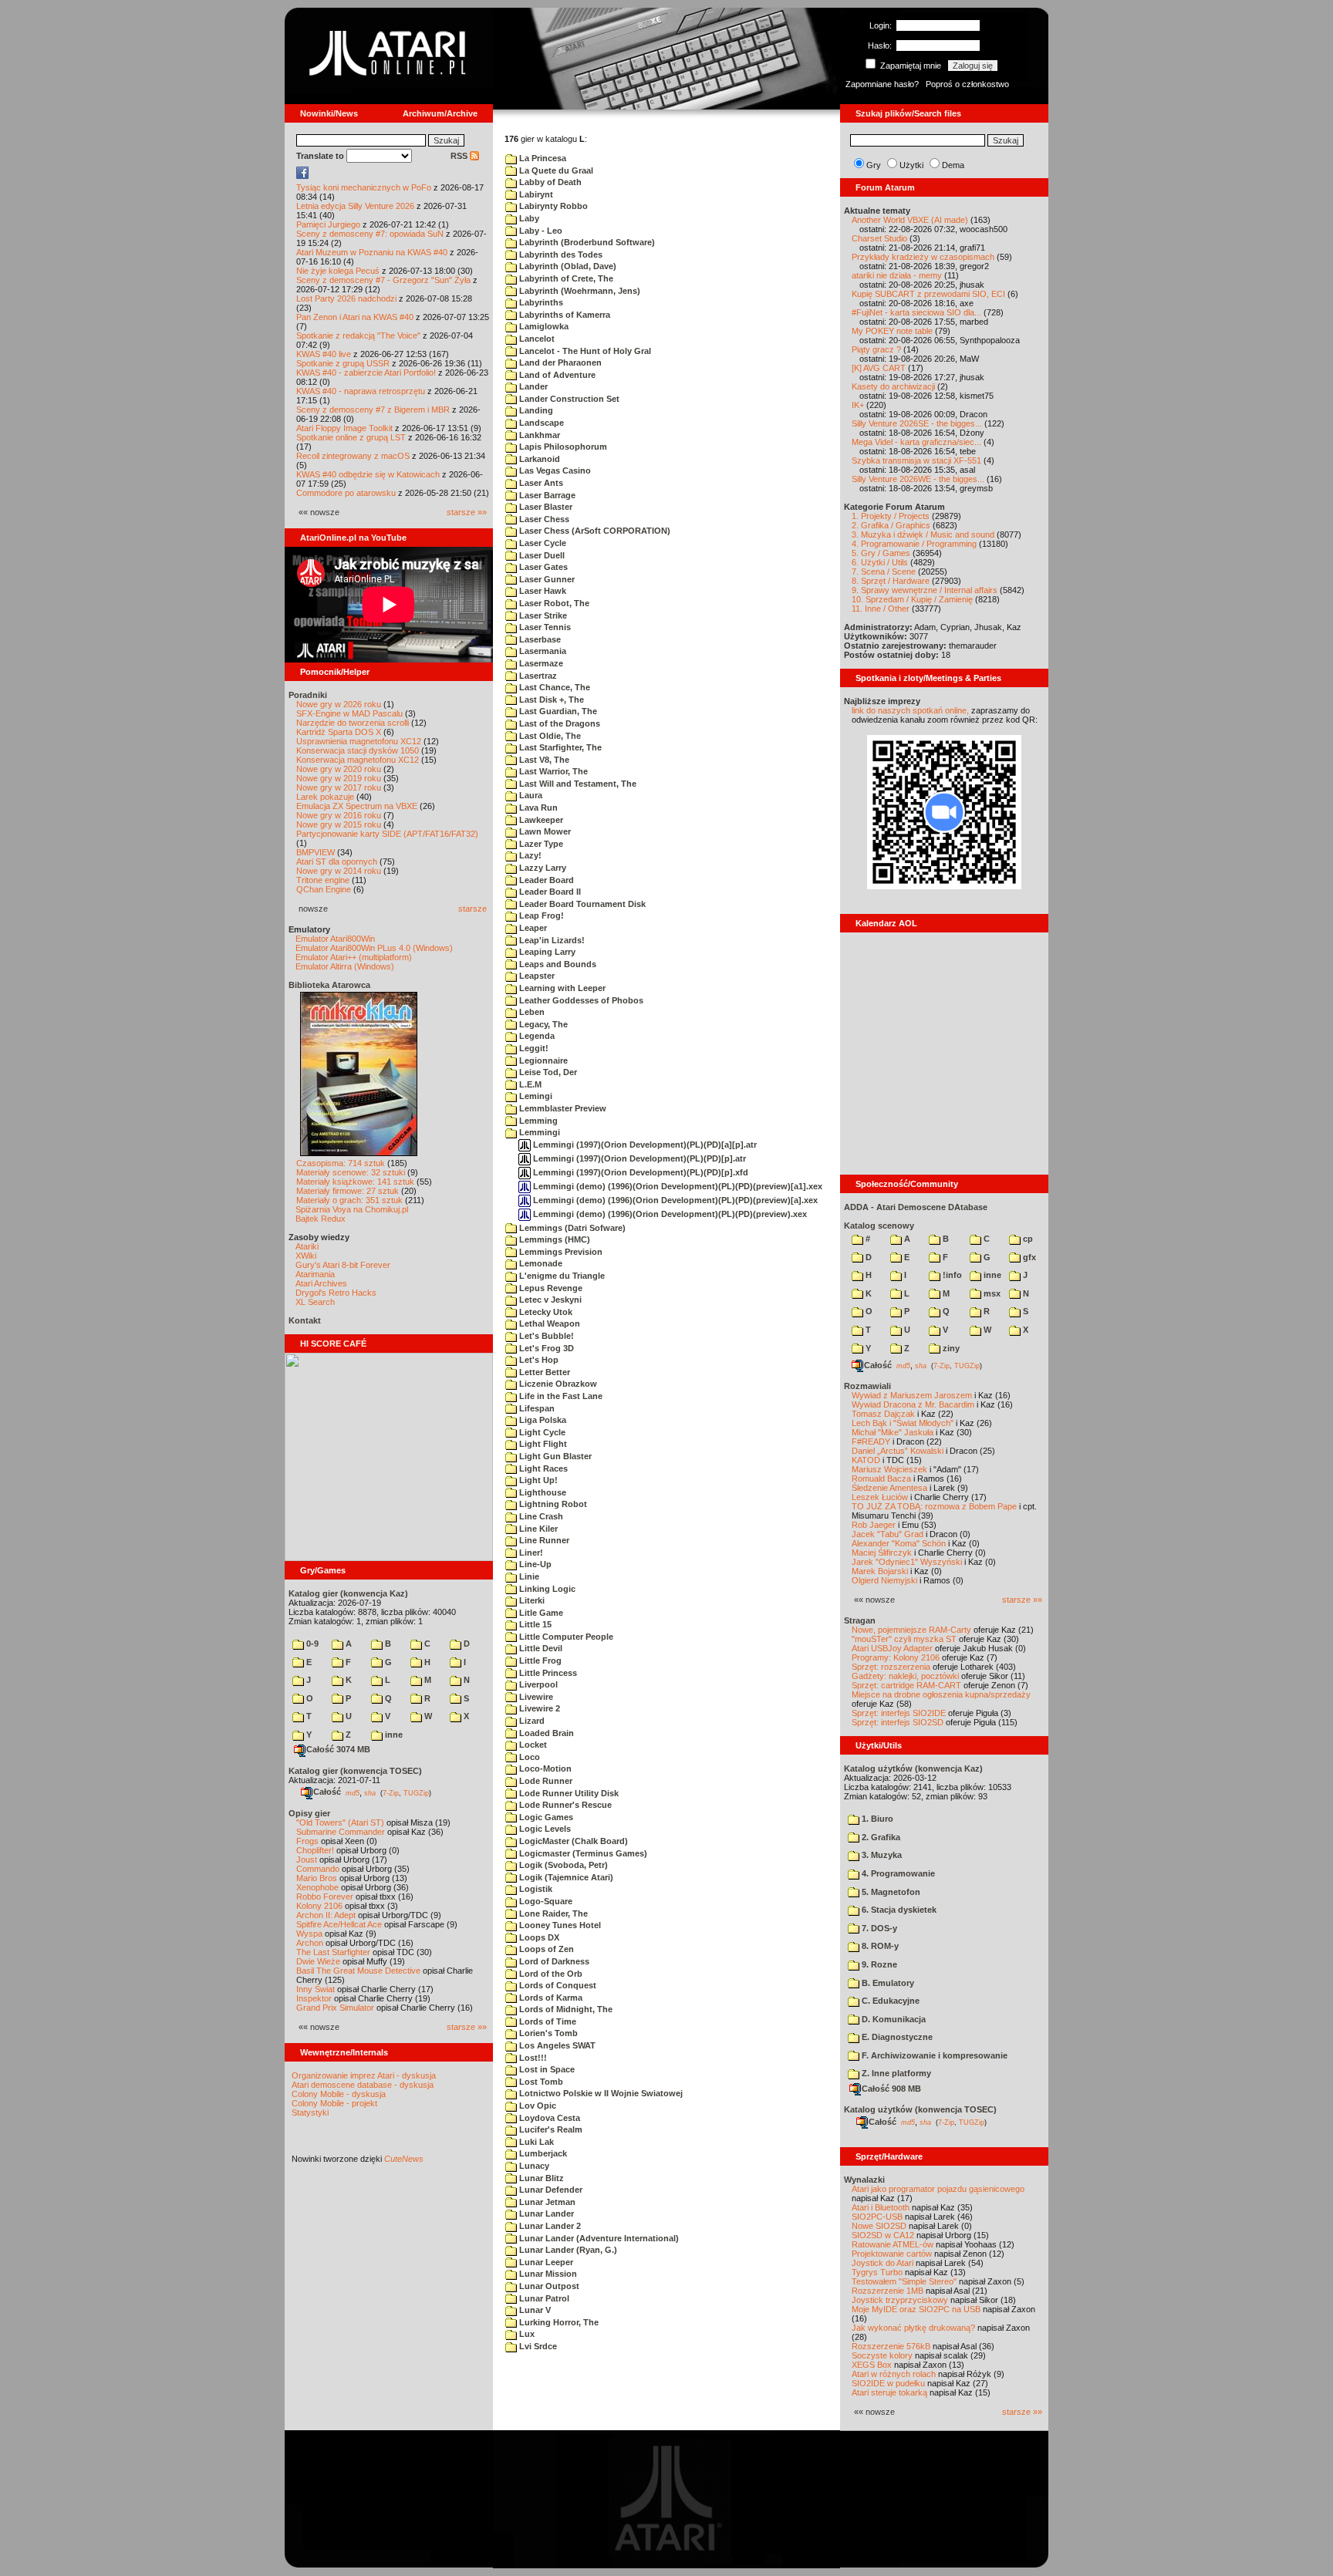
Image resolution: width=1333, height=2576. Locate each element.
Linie (528, 1576)
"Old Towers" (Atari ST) (340, 1822)
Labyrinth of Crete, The (565, 278)
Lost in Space (546, 2069)
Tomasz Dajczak (883, 1414)
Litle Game (540, 1613)
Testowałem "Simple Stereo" (904, 2281)
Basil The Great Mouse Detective (358, 1971)
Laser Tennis (544, 627)
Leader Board (545, 880)
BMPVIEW (316, 852)
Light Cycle (541, 1432)
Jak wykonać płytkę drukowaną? (913, 2328)
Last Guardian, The (557, 711)
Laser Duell (541, 555)
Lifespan (536, 1408)
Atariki (307, 1246)
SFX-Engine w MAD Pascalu (349, 713)
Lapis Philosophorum (562, 447)
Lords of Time (547, 2021)
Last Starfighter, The (559, 747)
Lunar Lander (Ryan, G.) (567, 2250)
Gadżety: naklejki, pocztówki (905, 1676)
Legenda (536, 1036)
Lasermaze (540, 663)
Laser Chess (543, 519)
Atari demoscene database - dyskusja (363, 2085)
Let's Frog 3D (545, 1348)
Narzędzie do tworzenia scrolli (353, 723)
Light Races (542, 1468)
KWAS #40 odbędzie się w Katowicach (368, 474)
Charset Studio (879, 238)
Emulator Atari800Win (335, 939)
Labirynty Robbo (552, 206)
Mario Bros (317, 1878)
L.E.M (529, 1084)
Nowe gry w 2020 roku (339, 769)
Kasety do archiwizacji (893, 386)
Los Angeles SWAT (556, 2045)
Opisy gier (309, 1813)
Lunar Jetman (546, 2202)
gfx (1028, 1257)
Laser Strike (542, 615)
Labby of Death (549, 182)
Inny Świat (316, 1989)
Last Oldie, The (549, 736)
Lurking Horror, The (558, 2322)
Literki (531, 1600)
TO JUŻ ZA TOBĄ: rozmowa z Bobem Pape (934, 1506)
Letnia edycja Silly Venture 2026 (355, 206)
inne (393, 1735)
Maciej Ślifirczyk (882, 1553)
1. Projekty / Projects (891, 516)
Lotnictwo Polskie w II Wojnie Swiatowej (600, 2093)
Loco (528, 1757)
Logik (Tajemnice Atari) (565, 1877)
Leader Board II (549, 892)
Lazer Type (540, 844)
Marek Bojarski (880, 1571)
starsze (472, 909)
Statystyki (310, 2112)
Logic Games (545, 1817)
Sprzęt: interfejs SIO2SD (898, 1722)
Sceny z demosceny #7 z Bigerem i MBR (373, 410)
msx (991, 1293)
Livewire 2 (538, 1708)
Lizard (531, 1721)
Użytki (911, 165)
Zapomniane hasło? (882, 84)
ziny (950, 1348)
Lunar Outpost (548, 2286)
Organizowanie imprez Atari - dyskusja (364, 2075)
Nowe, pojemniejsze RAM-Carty (911, 1630)
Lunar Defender (550, 2190)
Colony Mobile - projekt (334, 2103)
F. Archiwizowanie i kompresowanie (933, 2055)
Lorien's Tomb (547, 2033)
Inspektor (314, 1998)
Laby (528, 218)
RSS (460, 156)
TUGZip (416, 1792)
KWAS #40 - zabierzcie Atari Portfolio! (366, 373)
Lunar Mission (547, 2274)
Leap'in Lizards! (551, 940)
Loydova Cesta (548, 2118)
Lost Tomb (540, 2082)
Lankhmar (538, 435)
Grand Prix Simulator (335, 2008)
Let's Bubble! (545, 1336)
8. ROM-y (879, 1946)
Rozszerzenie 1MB (888, 2291)
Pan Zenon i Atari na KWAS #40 (355, 317)
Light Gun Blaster (554, 1456)
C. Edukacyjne (889, 2001)
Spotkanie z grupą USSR (343, 363)
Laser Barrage (546, 495)
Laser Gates (542, 567)
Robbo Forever (325, 1897)
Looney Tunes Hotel (559, 1925)
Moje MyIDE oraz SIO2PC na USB (916, 2309)
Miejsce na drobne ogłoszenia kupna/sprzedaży (941, 1694)
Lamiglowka (543, 326)
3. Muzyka (881, 1855)
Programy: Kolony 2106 (896, 1657)
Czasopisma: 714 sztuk (341, 1163)
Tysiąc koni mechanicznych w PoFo (364, 187)
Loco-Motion (544, 1768)
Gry (874, 165)
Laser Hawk (542, 591)
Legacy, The (542, 1024)
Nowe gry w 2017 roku (339, 787)
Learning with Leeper (561, 988)
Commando (318, 1869)
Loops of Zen (545, 1949)
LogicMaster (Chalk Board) (572, 1841)
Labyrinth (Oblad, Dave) (567, 266)
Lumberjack (542, 2153)
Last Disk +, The (550, 700)
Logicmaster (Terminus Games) (582, 1853)
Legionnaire (542, 1060)
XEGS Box (872, 2365)
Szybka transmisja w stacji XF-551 (916, 460)
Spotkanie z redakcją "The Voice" (358, 335)
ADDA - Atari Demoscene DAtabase (916, 1207)
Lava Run (537, 808)
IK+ (858, 405)
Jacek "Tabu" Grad (888, 1534)
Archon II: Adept (327, 1915)
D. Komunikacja (893, 2019)
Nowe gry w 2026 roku (339, 704)
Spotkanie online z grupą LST (351, 437)
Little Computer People (565, 1637)
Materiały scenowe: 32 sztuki (351, 1172)
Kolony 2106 (319, 1906)
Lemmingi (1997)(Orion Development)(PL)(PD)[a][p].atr (644, 1145)
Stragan (860, 1620)
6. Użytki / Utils (880, 562)
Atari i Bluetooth (881, 2207)
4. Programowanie (897, 1873)
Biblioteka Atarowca (329, 985)
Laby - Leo (540, 231)
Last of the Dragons (559, 723)
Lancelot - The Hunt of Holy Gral (584, 351)
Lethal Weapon (548, 1323)
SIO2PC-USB (877, 2217)
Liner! (530, 1553)
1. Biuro (876, 1819)
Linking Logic (546, 1589)
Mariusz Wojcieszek (889, 1469)
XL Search (315, 1302)
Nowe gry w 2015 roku (339, 824)
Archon (310, 1943)
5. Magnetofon (890, 1892)
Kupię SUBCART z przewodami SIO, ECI (928, 294)
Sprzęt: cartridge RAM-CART (906, 1685)
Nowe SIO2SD (879, 2226)
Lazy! (529, 855)
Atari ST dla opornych (337, 861)
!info (951, 1275)
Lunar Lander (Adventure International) (598, 2238)
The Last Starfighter (333, 1952)
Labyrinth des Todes (560, 255)
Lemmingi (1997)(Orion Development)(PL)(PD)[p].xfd (640, 1172)
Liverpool (537, 1684)
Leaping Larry (546, 952)
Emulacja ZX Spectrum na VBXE (357, 806)
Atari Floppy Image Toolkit (346, 428)
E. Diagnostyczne (896, 2037)
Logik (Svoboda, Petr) (562, 1865)
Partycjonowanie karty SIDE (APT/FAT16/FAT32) (387, 834)
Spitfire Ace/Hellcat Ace (339, 1924)
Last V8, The (543, 760)
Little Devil (540, 1648)
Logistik (535, 1889)
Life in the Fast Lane (560, 1396)
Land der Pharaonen (559, 362)
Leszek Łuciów (880, 1497)
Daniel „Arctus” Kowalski (898, 1451)
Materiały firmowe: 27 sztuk (348, 1191)
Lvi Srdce (537, 2346)
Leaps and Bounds (557, 964)
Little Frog (539, 1661)
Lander (532, 386)
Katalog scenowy (879, 1226)
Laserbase (539, 639)
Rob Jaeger (874, 1525)
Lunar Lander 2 (549, 2226)
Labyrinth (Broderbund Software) (586, 242)
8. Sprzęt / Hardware (891, 581)
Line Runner (543, 1540)
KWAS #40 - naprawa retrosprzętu (361, 391)
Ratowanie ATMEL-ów (893, 2244)
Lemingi (535, 1096)
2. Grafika (880, 1837)
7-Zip (391, 1792)
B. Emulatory (887, 1983)
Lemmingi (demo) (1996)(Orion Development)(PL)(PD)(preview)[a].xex (674, 1200)
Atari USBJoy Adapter (892, 1648)
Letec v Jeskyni (549, 1300)
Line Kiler (537, 1529)
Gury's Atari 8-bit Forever (343, 1265)
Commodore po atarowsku (346, 493)
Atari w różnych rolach (894, 2374)
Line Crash (540, 1516)
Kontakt (305, 1320)
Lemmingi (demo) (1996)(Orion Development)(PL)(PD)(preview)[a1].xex (677, 1186)
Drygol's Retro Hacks (336, 1293)
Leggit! (533, 1048)
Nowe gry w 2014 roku (339, 871)
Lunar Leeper (545, 2262)
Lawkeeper (540, 820)
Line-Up (534, 1564)
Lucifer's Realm (550, 2129)
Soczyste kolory (882, 2355)
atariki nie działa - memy (897, 275)
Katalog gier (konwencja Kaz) (348, 1593)
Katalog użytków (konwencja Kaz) (913, 1768)
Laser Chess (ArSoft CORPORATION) (594, 531)
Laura (530, 795)
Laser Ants (540, 483)
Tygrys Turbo (877, 2272)
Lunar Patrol (543, 2298)
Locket (532, 1745)
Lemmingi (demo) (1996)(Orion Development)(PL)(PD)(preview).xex (669, 1214)
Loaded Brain (545, 1733)
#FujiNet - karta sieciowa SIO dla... (916, 312)
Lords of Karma (550, 1998)
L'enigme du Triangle (561, 1276)
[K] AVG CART (879, 368)
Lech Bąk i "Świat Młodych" (903, 1423)
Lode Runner (545, 1781)
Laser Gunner (546, 579)
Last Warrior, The (552, 771)
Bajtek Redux (321, 1219)
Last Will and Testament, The (577, 784)
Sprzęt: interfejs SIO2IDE (899, 1713)
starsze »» (467, 512)
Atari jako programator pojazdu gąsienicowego (938, 2189)
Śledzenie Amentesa (889, 1488)
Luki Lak (535, 2142)
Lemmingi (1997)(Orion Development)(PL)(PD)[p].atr (638, 1158)
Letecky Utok (545, 1312)
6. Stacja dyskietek (898, 1910)
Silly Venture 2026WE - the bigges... (918, 479)
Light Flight (542, 1444)
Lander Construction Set (568, 399)
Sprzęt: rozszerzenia (891, 1667)
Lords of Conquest (557, 1985)
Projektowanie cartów (892, 2254)
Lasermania (542, 651)
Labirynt (535, 194)
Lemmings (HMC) (553, 1239)
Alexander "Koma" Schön (899, 1543)
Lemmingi (538, 1132)
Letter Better (543, 1372)
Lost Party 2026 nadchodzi (346, 298)
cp (1027, 1239)
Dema (953, 165)
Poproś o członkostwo (967, 84)
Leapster (536, 976)
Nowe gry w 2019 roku (339, 778)
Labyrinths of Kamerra (564, 315)
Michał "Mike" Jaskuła (893, 1432)
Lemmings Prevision (560, 1252)
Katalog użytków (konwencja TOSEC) (920, 2109)
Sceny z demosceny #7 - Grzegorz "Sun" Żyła (383, 280)
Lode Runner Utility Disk (568, 1793)
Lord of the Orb (550, 1974)
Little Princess (547, 1673)
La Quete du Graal (555, 170)
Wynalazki (864, 2180)
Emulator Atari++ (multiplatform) (354, 957)
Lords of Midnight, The (565, 2009)
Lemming (537, 1121)
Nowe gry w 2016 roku (339, 815)
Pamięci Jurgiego (328, 224)
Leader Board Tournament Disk (581, 904)
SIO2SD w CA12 (883, 2235)
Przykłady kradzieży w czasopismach (923, 257)
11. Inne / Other (881, 609)
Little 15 (534, 1624)
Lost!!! (532, 2058)
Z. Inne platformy (895, 2073)
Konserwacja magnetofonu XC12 (358, 760)
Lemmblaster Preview (562, 1108)
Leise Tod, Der (547, 1072)
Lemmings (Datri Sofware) (571, 1228)
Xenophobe (317, 1887)
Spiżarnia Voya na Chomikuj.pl (352, 1209)
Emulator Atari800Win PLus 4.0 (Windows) (374, 948)
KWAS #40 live (324, 354)
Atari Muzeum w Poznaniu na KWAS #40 (372, 252)
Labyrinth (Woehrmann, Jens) (579, 291)
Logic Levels (544, 1829)
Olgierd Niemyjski (884, 1580)
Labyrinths (540, 302)
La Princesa (542, 158)
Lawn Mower (544, 831)
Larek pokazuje (325, 797)
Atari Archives (321, 1283)
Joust (307, 1860)
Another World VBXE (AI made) (910, 220)
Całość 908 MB (891, 2089)
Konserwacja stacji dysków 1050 (358, 750)
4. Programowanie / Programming (914, 544)
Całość (327, 1792)
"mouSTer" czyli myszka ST (904, 1639)
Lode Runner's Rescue (564, 1805)
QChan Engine (324, 889)
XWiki (306, 1256)
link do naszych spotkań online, (910, 710)
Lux (526, 2334)
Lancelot (536, 339)
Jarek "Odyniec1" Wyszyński (907, 1562)
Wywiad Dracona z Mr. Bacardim (913, 1404)
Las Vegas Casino (554, 470)
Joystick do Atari (882, 2263)
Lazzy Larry (542, 868)
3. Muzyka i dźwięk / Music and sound (923, 534)
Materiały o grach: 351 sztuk (349, 1200)
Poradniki (308, 695)
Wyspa (309, 1934)
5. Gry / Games (881, 553)
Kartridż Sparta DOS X (339, 732)
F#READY (871, 1441)
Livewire (535, 1697)
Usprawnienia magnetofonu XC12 (359, 741)
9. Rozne (878, 1964)
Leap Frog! (540, 915)
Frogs (307, 1841)
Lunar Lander (545, 2214)
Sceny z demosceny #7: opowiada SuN (370, 234)
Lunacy (533, 2166)
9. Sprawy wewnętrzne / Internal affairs (925, 590)
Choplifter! (315, 1850)
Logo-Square (545, 1901)
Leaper (532, 928)
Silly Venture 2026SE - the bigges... (917, 423)
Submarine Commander (341, 1832)
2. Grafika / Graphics (891, 525)
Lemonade (540, 1263)
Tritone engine (323, 880)
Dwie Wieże (318, 1961)
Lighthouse (542, 1492)
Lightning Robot (552, 1504)
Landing (535, 410)
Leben (531, 1012)
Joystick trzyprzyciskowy (900, 2300)
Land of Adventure (556, 375)
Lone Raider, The (552, 1913)
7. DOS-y (878, 1928)
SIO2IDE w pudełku (888, 2383)
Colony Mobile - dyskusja (339, 2094)
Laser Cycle (542, 543)
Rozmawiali (867, 1386)
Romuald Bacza (881, 1479)
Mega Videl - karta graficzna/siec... (916, 442)
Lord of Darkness (553, 1961)
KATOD (866, 1460)
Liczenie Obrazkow (557, 1384)
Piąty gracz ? (876, 349)
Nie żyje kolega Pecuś (338, 271)
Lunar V (534, 2310)
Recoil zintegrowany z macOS (353, 456)
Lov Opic (537, 2106)
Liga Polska (542, 1420)
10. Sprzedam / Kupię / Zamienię (912, 599)
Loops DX (538, 1937)
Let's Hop (538, 1360)
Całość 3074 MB (338, 1749)
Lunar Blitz (540, 2178)
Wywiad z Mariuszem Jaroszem (912, 1395)
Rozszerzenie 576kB (891, 2346)
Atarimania (315, 1274)
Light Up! (537, 1480)
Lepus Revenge (550, 1288)
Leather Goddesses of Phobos (580, 1000)
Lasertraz (537, 676)
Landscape (540, 423)
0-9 (311, 1644)
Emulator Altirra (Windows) (345, 966)
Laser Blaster (545, 507)
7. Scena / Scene (884, 572)
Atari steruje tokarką (889, 2392)
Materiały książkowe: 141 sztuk (355, 1182)
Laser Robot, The (553, 603)
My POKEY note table (892, 331)
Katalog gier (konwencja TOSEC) (355, 1771)
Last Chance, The (553, 687)
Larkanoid (538, 459)
